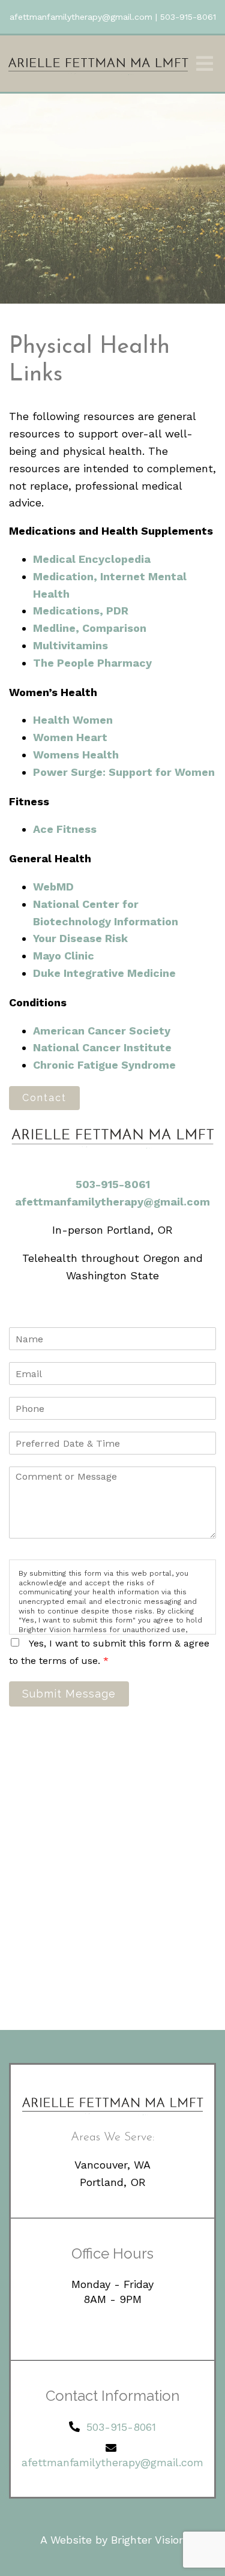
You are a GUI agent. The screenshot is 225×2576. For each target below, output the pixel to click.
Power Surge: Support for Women (124, 772)
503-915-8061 (188, 17)
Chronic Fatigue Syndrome (104, 1065)
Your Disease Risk (80, 938)
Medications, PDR (81, 611)
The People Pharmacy (92, 663)
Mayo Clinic (64, 956)
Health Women (73, 720)
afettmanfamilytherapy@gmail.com (81, 17)
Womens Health (76, 755)
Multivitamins (70, 645)
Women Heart (70, 737)
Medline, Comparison (90, 628)
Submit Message (69, 1694)
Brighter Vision (148, 2540)
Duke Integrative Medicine (104, 973)
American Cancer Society (102, 1031)
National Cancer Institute (102, 1047)
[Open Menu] (205, 64)
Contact (44, 1098)
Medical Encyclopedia (92, 559)
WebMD (53, 887)
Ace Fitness (65, 829)
